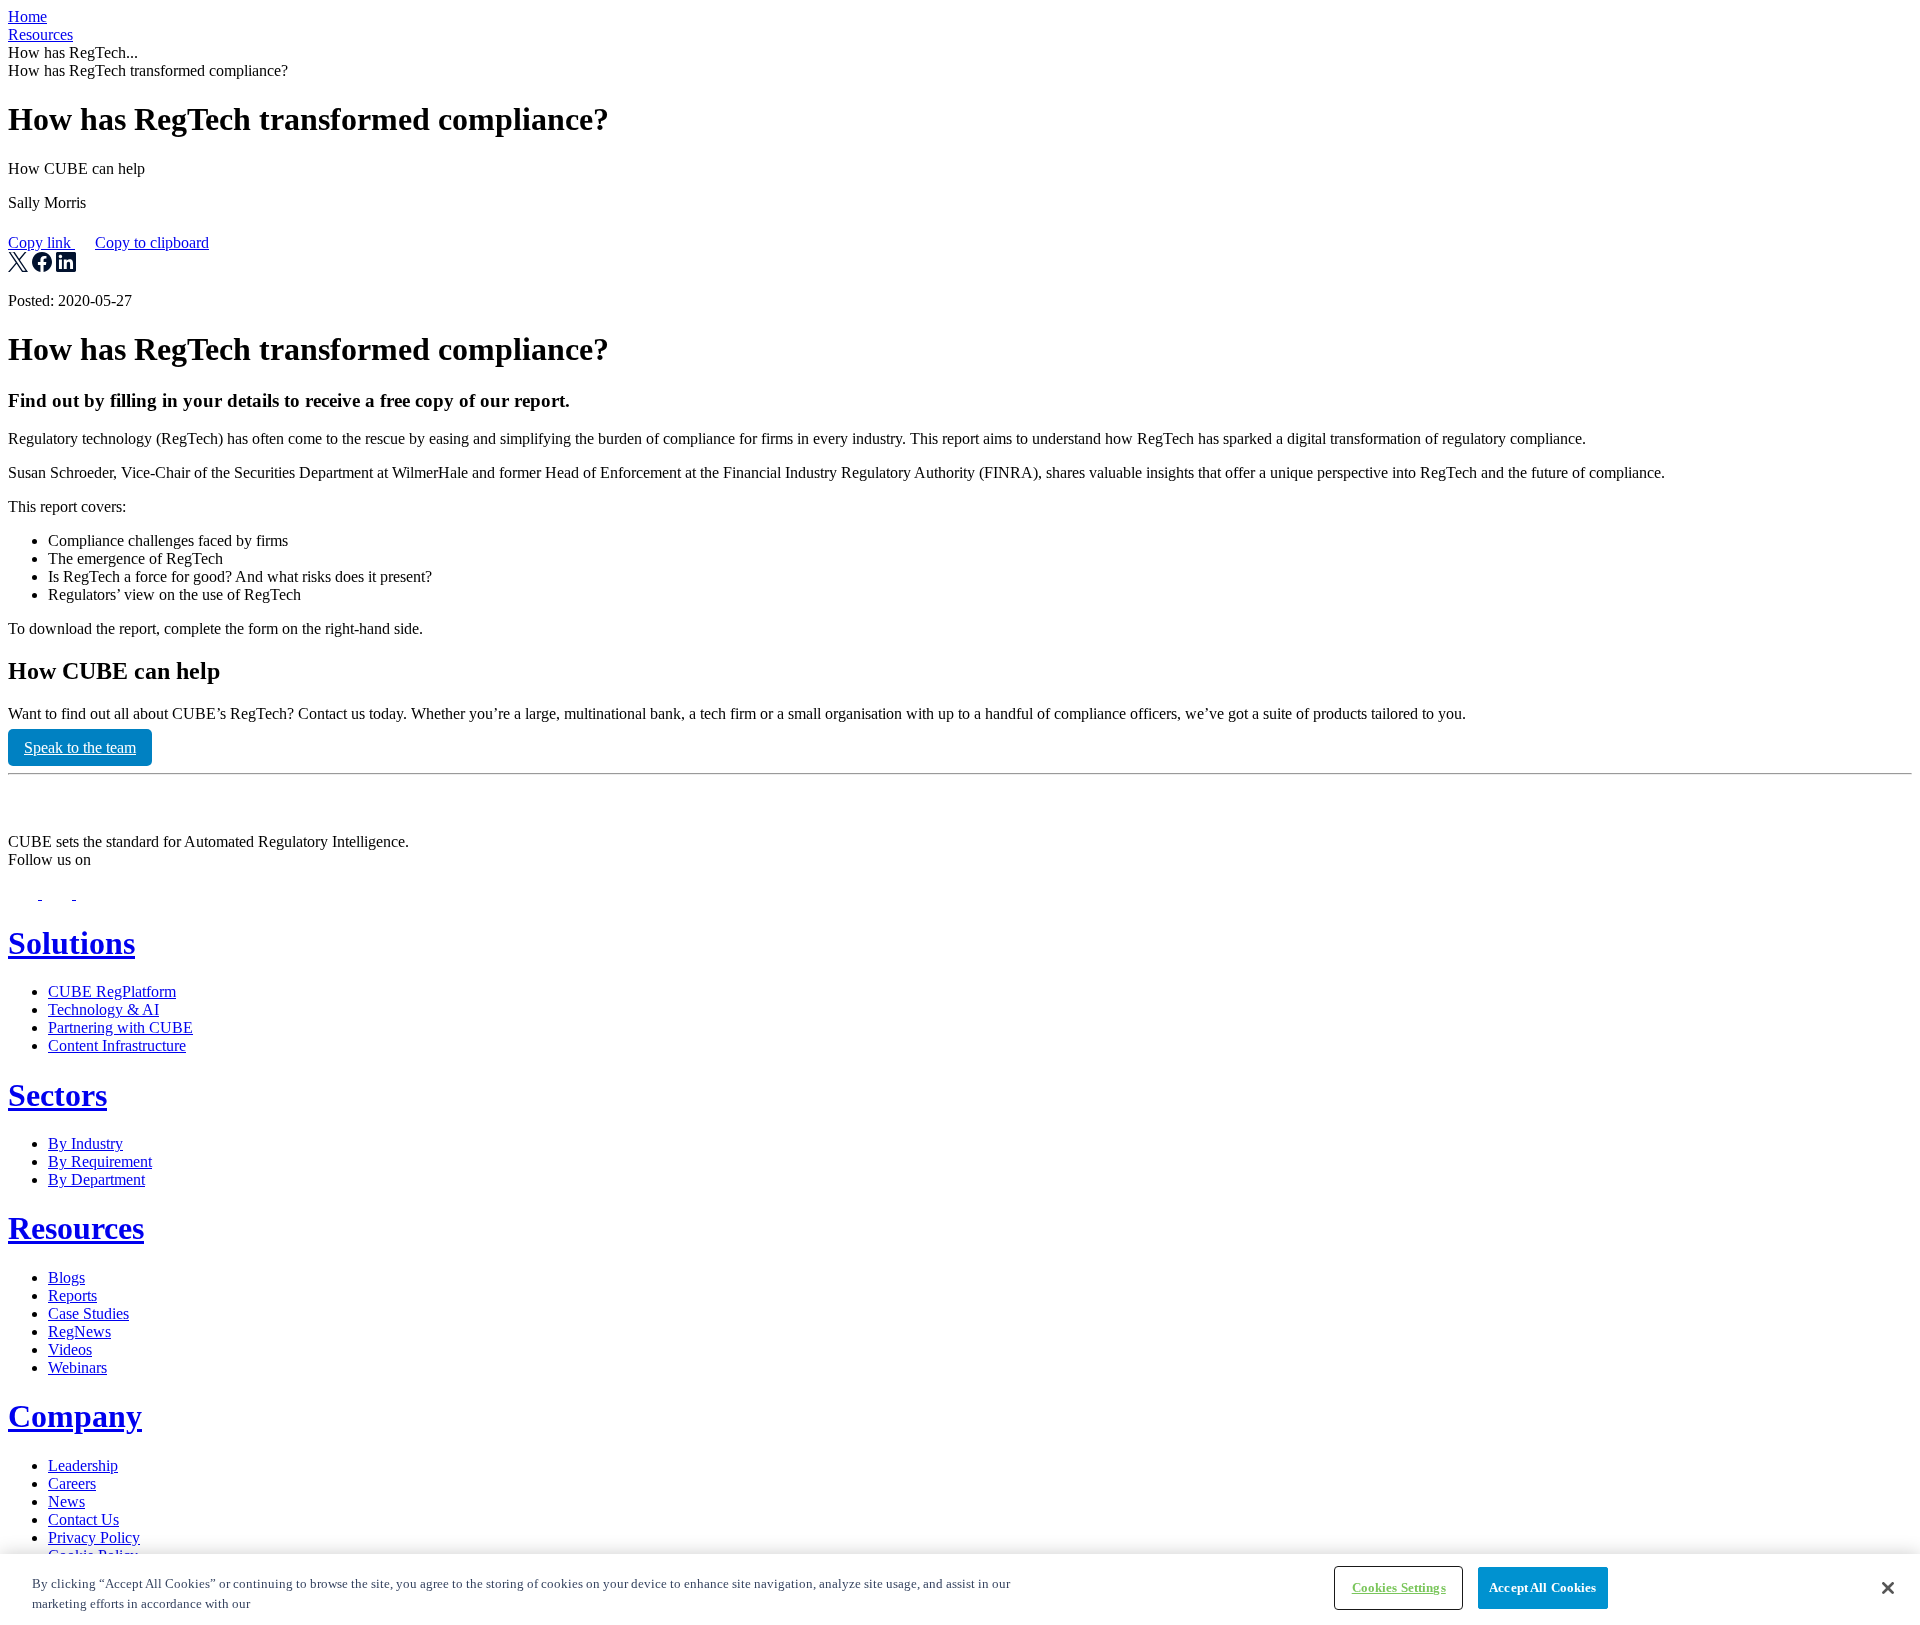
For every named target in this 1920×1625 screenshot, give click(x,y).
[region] (960, 1589)
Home (27, 16)
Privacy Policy (94, 1537)
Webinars (77, 1367)
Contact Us (83, 1519)
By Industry (85, 1143)
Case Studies (88, 1313)
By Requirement (100, 1161)
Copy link (108, 242)
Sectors (57, 1095)
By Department (96, 1179)
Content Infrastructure (117, 1045)
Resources (40, 34)
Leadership (83, 1465)
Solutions (71, 943)
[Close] (1888, 1588)
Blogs (66, 1277)
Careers (72, 1483)
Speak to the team (80, 747)
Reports (72, 1295)
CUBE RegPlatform (112, 991)
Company (75, 1416)
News (66, 1501)
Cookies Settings (1399, 1587)
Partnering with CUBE (120, 1027)
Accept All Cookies (1542, 1587)
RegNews (79, 1331)
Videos (70, 1349)
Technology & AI (103, 1009)
